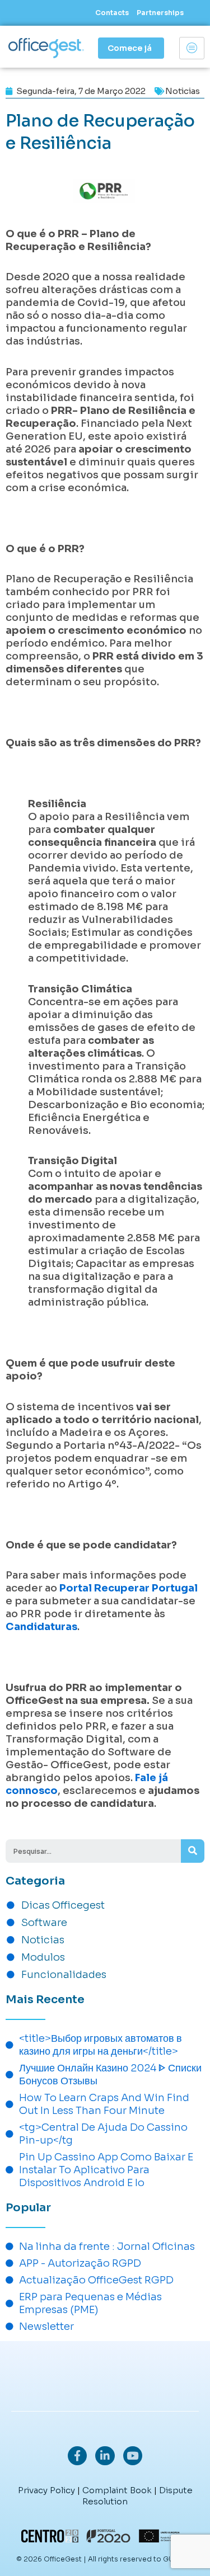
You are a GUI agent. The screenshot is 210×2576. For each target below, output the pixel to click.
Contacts (112, 13)
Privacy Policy (46, 2490)
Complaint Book (117, 2490)
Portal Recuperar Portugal (129, 1588)
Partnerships (160, 13)
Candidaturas (41, 1627)
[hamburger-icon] (192, 48)
